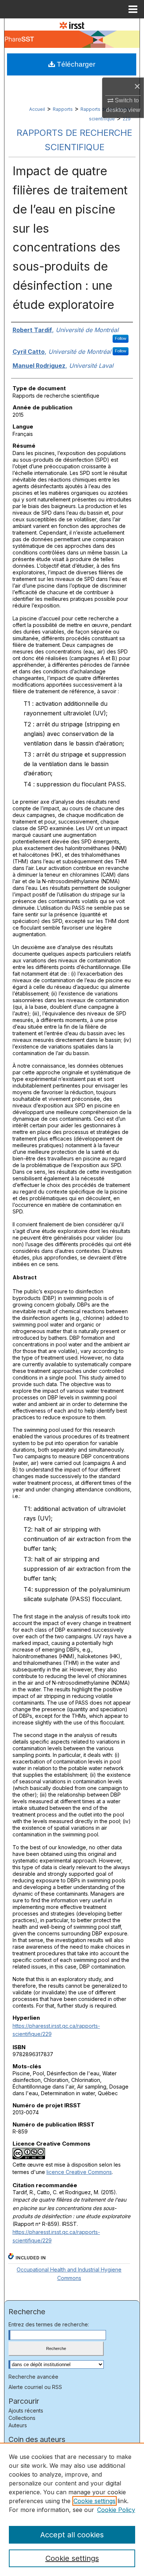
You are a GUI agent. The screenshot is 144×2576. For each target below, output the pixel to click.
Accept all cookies (72, 2535)
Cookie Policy (116, 2510)
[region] (72, 2509)
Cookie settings (95, 2501)
